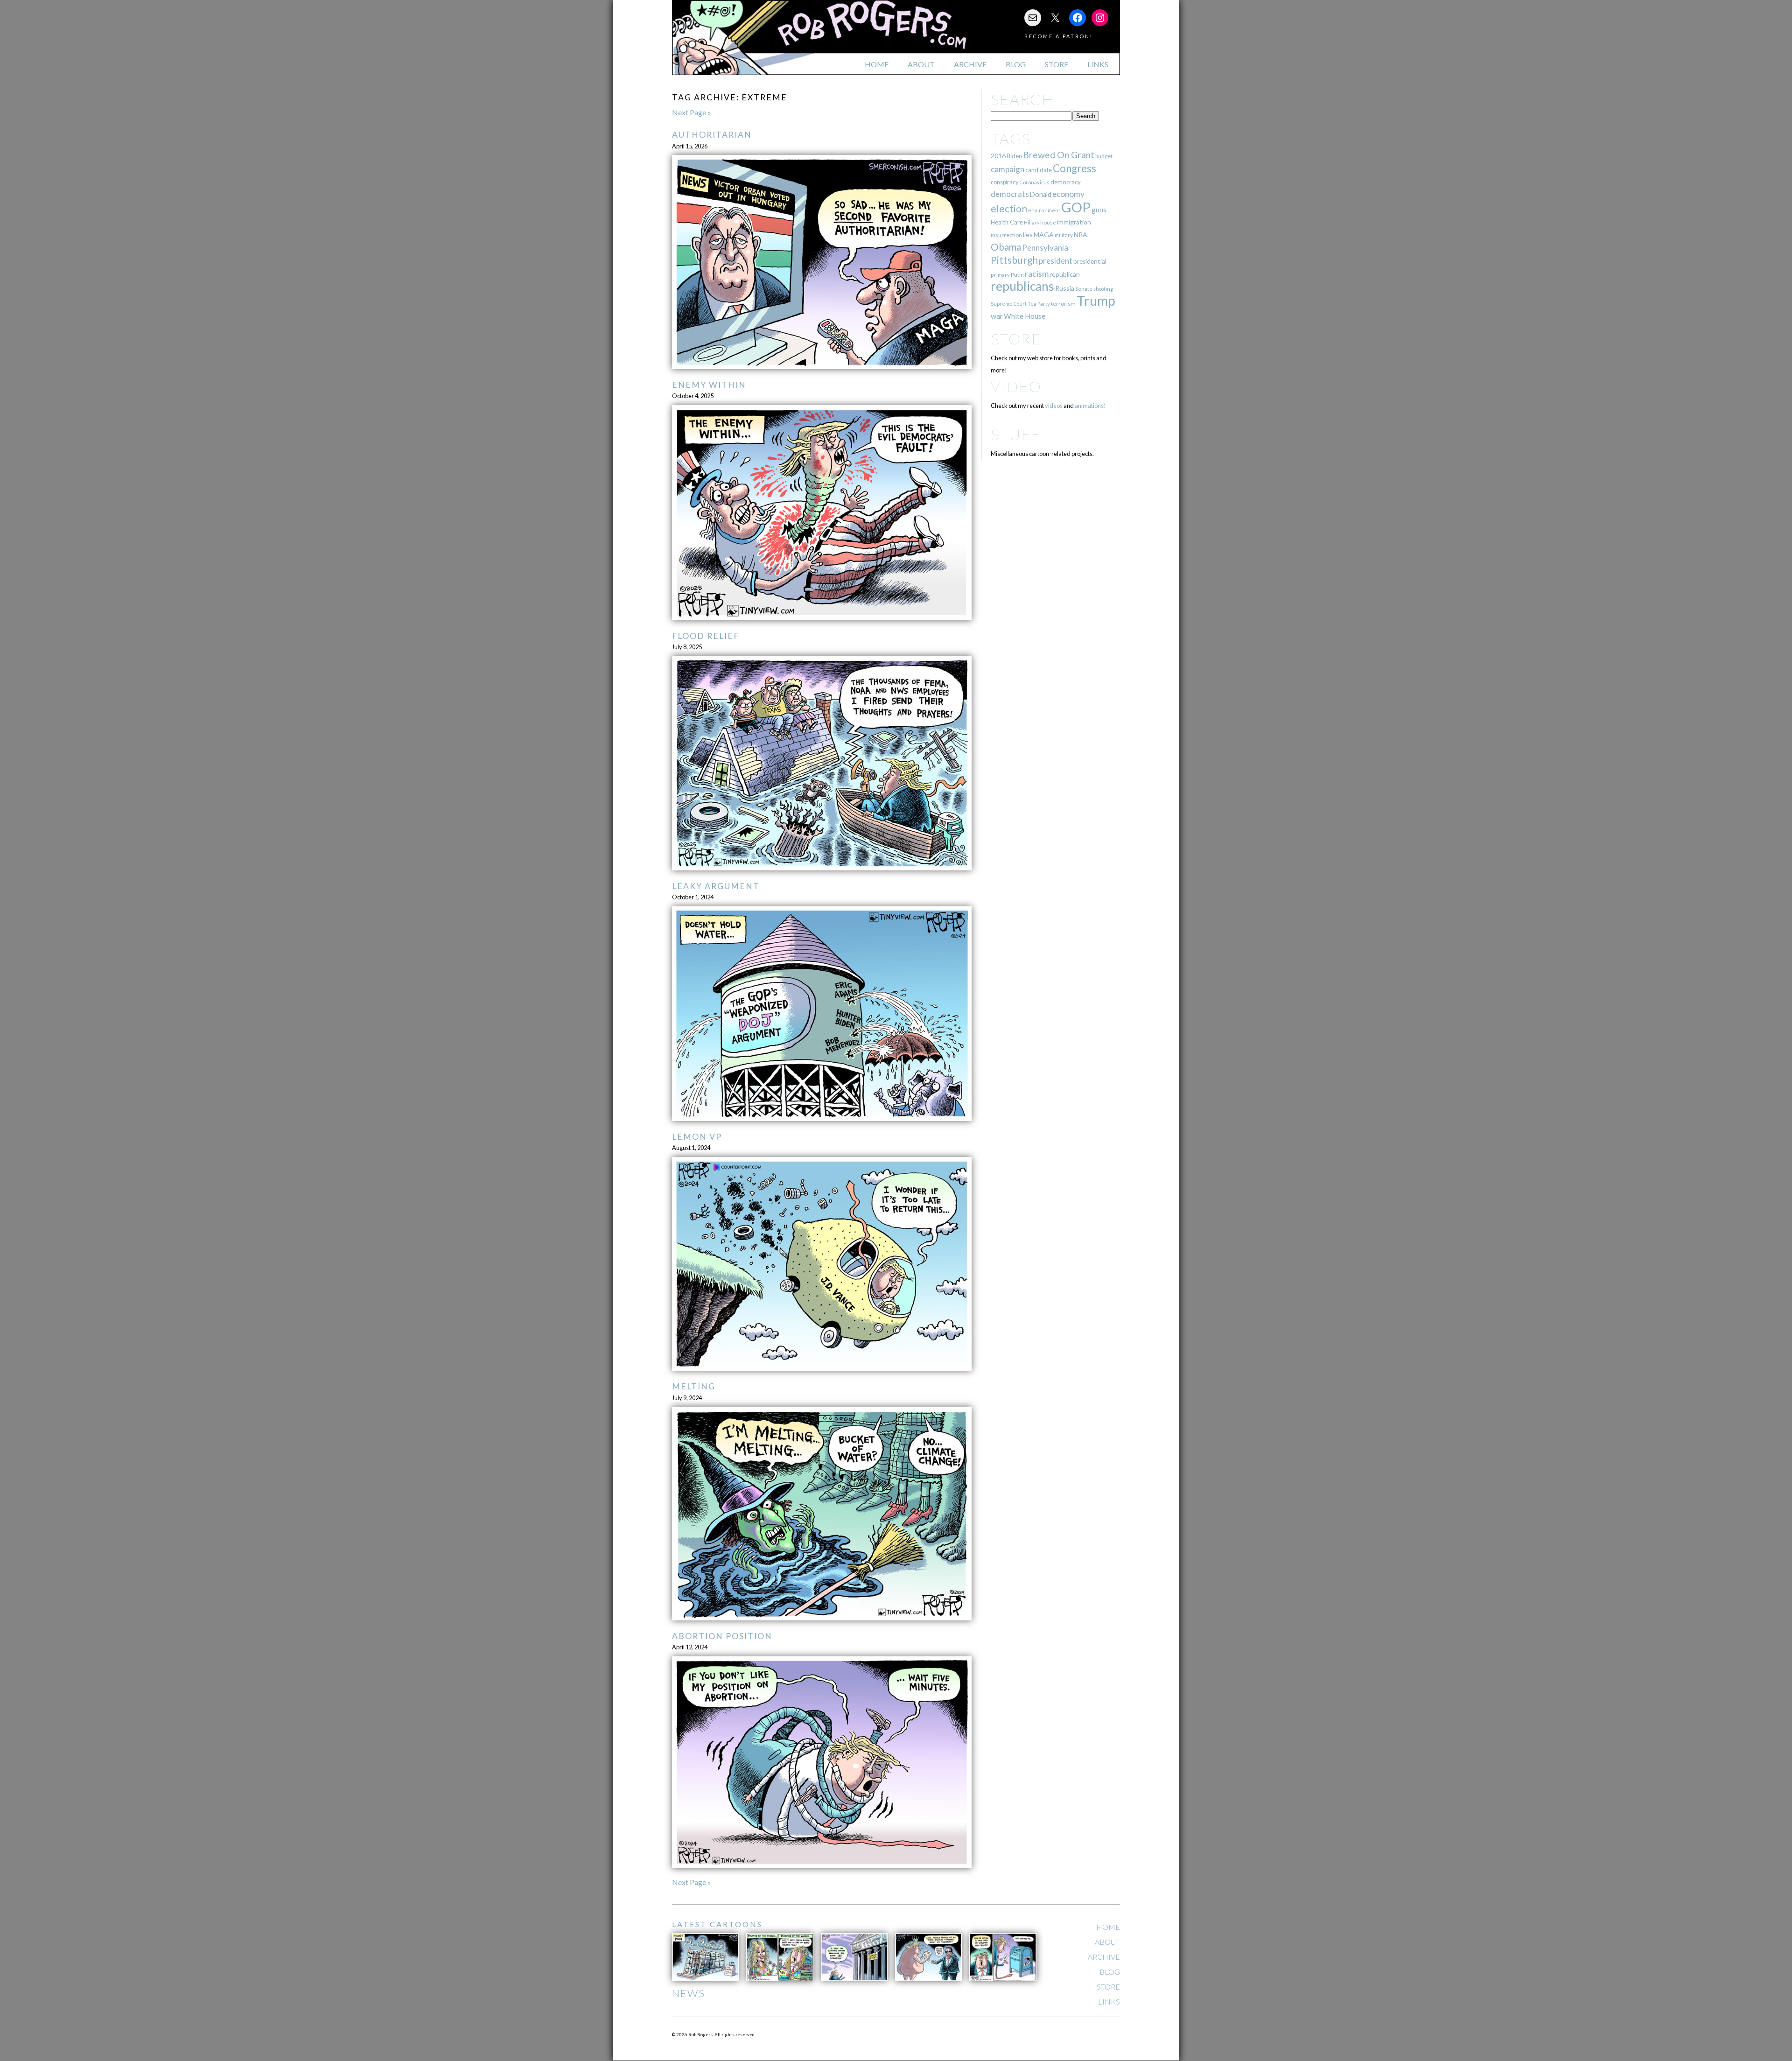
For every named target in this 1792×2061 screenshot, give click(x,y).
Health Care (1007, 222)
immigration (1074, 222)
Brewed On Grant (1059, 155)
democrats (1010, 194)
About (921, 64)
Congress (1074, 168)
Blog (1016, 64)
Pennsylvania (1045, 248)
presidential (1090, 261)
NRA (1080, 235)
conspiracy (1004, 182)
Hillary (1032, 222)
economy (1068, 194)
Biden (1014, 156)
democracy (1066, 182)
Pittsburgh (1014, 260)
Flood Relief (706, 636)
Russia (1065, 288)
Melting (694, 1386)
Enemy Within (709, 385)
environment (1044, 210)
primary (1000, 275)
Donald (1041, 194)
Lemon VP (697, 1137)
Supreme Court (1009, 304)
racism (1037, 274)
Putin (1017, 275)
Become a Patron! (1059, 36)
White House (1025, 316)
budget (1104, 156)
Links (1098, 64)
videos (1054, 406)
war (997, 316)
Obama (1006, 247)
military (1064, 235)
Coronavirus (1034, 182)
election (1009, 208)
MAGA (1044, 235)
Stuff (1016, 434)
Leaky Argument (716, 886)
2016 (998, 156)
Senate (1084, 289)
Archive (970, 64)
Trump (1096, 301)
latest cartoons (717, 1924)
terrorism (1063, 304)
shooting (1103, 289)
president (1056, 261)
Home (877, 64)
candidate (1039, 170)
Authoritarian (712, 135)
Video (1016, 386)
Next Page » (692, 112)
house (1048, 222)
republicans (1022, 286)
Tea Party (1039, 304)
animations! (1090, 406)
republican (1065, 274)
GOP (1076, 207)
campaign (1008, 169)
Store (1057, 64)
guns (1099, 210)
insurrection (1006, 235)
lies (1028, 235)
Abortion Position (722, 1636)
